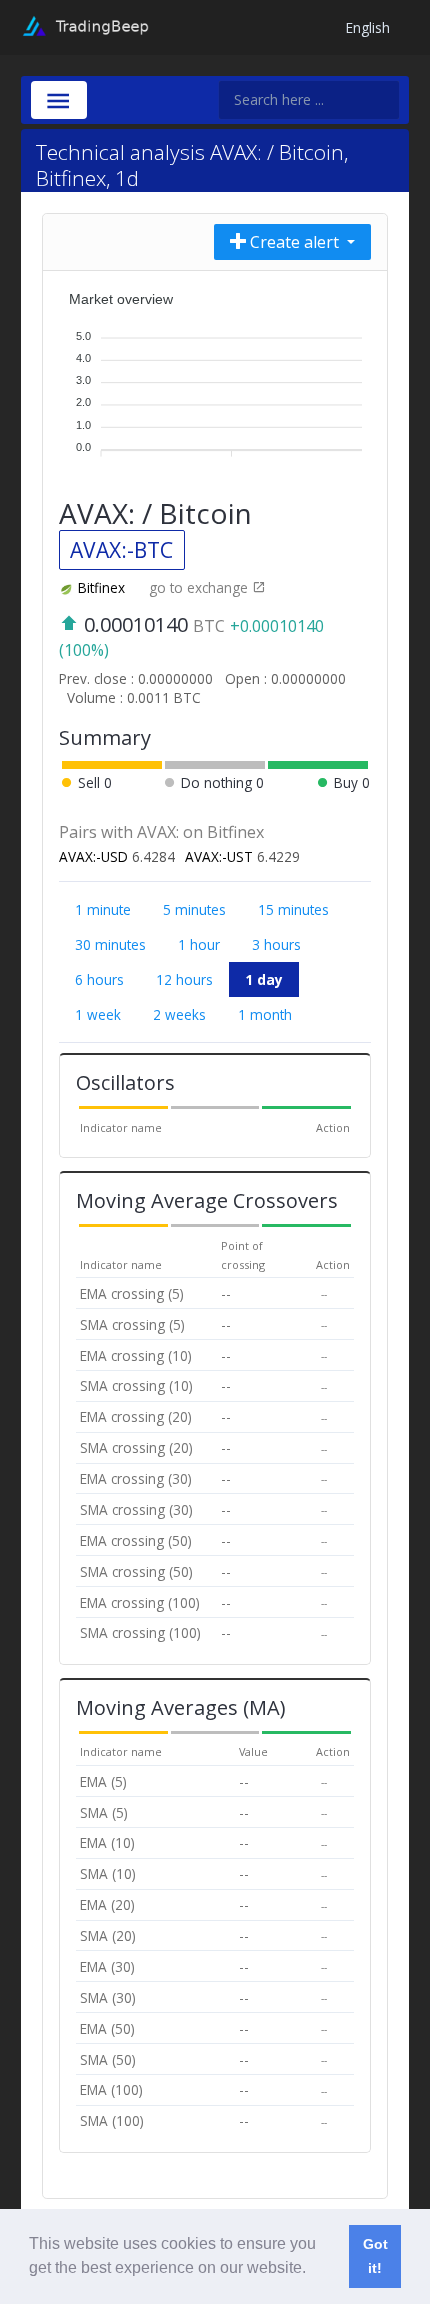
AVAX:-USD (93, 856)
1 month (265, 1014)
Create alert (294, 242)
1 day (264, 979)
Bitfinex (101, 587)
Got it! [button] (375, 2256)
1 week (98, 1014)
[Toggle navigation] (59, 100)
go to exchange (200, 587)
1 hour (199, 944)
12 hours (184, 979)
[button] (313, 2270)
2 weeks (179, 1014)
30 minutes (110, 944)
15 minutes (293, 909)
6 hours (99, 979)
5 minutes (194, 909)
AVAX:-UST (219, 856)
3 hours (276, 944)
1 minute (103, 909)
